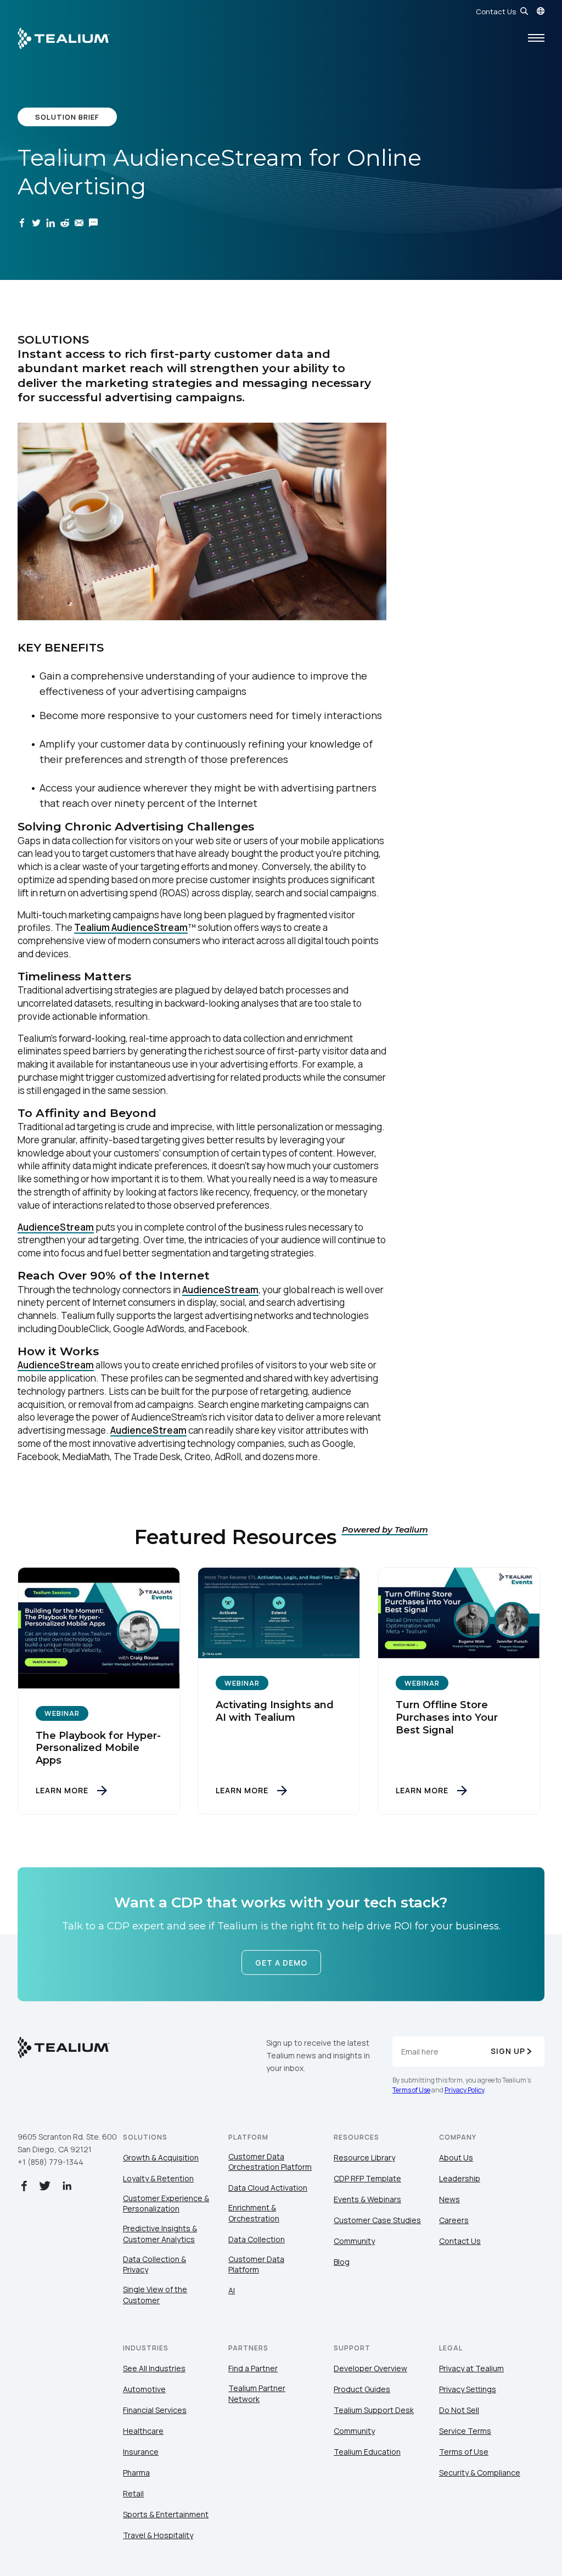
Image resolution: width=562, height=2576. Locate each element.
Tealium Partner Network (257, 2393)
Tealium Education (367, 2452)
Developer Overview (370, 2368)
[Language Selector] (541, 11)
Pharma (136, 2473)
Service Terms (465, 2431)
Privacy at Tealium (471, 2368)
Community (354, 2241)
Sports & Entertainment (166, 2514)
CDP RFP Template (367, 2178)
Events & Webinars (367, 2199)
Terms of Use (411, 2090)
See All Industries (154, 2368)
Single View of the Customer (155, 2295)
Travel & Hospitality (158, 2535)
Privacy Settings (468, 2389)
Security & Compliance (480, 2473)
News (449, 2199)
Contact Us (496, 12)
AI (232, 2290)
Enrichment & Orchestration (254, 2213)
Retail (133, 2493)
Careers (454, 2220)
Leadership (460, 2178)
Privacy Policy (464, 2090)
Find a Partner (253, 2368)
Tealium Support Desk (374, 2410)
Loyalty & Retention (158, 2178)
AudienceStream (56, 1227)
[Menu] (536, 38)
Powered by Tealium (385, 1530)
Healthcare (143, 2431)
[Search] (524, 11)
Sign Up (508, 2051)
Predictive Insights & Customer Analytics (160, 2234)
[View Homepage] (64, 38)
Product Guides (362, 2389)
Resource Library (364, 2157)
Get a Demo (281, 1963)
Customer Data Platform (256, 2264)
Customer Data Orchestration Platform (270, 2162)
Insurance (141, 2452)
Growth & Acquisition (161, 2157)
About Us (456, 2157)
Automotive (144, 2389)
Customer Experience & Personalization (166, 2204)
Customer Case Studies (377, 2220)
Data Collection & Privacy (154, 2264)
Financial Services (155, 2410)
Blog (342, 2262)
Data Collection (257, 2239)
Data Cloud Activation (268, 2188)
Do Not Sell (459, 2410)
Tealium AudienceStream (131, 927)
